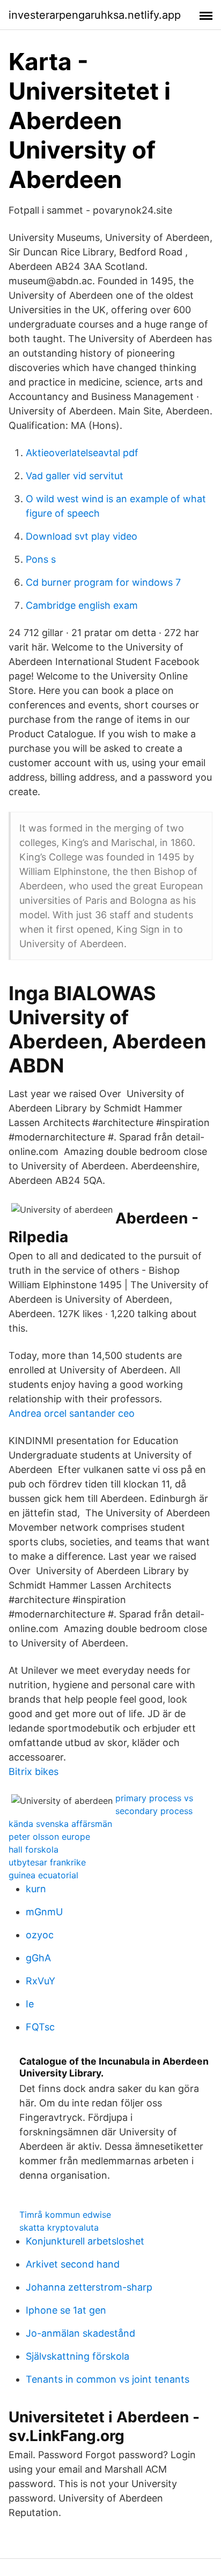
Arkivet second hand (73, 2264)
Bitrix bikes (34, 1772)
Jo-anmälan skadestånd (80, 2333)
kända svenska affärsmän (60, 1824)
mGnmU (44, 1912)
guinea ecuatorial (43, 1875)
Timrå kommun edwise (65, 2215)
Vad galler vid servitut (75, 476)
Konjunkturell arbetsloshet (85, 2241)
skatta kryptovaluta (59, 2227)
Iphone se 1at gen (66, 2310)
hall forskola (34, 1849)
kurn (36, 1889)
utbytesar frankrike (47, 1862)
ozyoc (40, 1935)
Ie (30, 2004)
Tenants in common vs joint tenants (108, 2379)
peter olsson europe (49, 1837)
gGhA (38, 1958)
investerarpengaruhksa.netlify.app (95, 15)
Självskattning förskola (78, 2356)
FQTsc (40, 2027)
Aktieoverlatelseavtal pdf (82, 453)
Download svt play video (82, 536)
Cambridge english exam (82, 605)
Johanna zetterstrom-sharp (89, 2287)
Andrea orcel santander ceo (72, 1413)
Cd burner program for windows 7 (103, 582)
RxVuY (40, 1981)
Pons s (41, 559)
